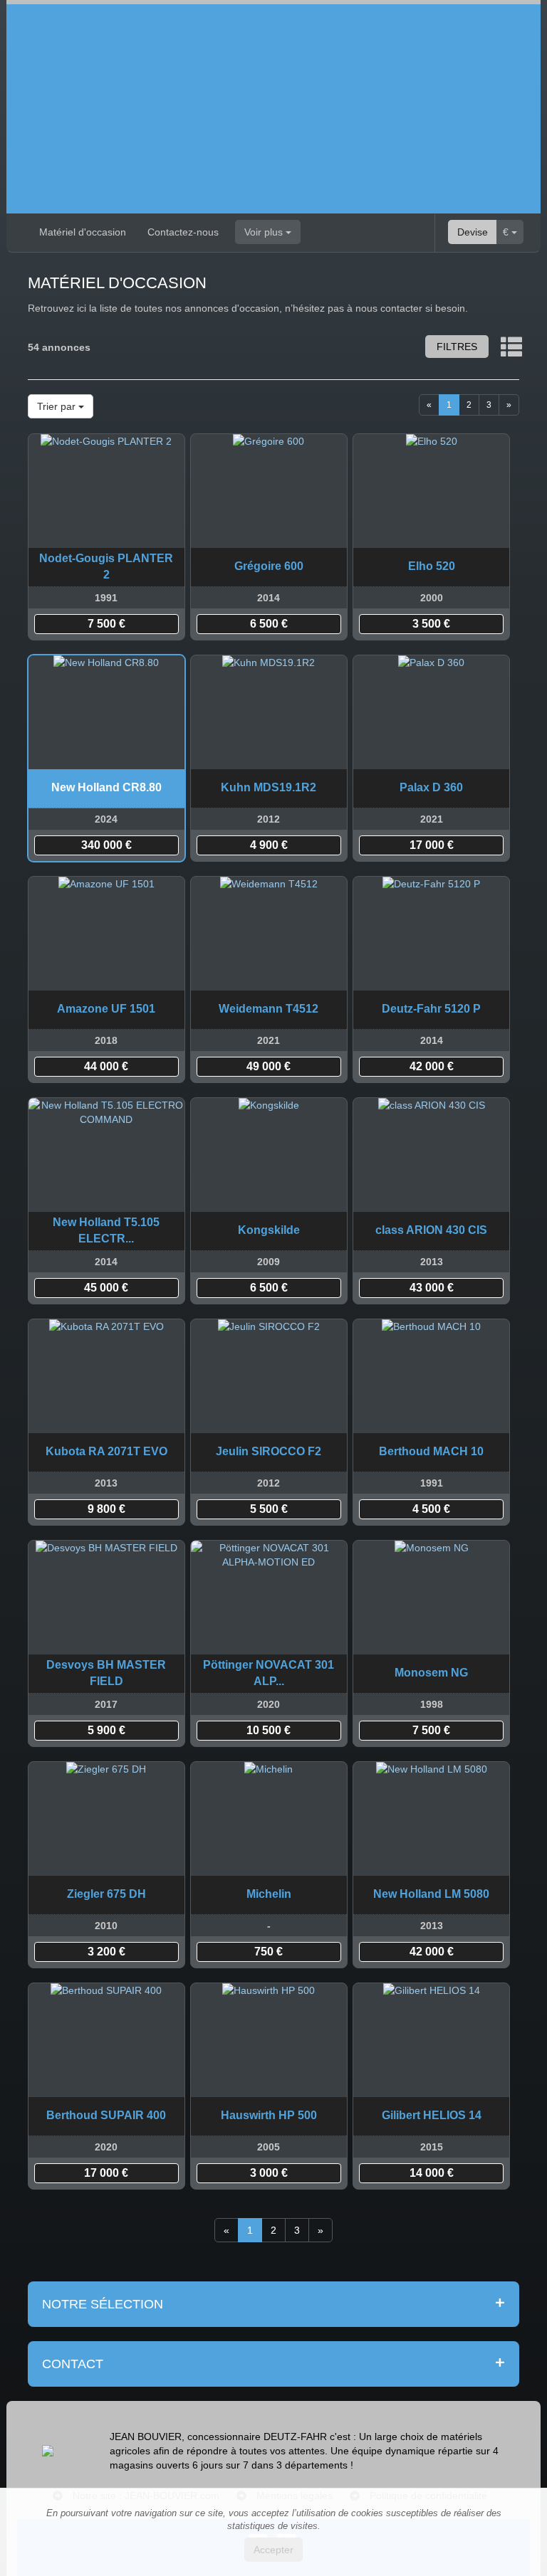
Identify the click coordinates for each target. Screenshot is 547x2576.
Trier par (58, 406)
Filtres (457, 347)
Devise (473, 232)
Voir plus (265, 232)
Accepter (273, 2550)
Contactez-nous (183, 232)
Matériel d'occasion (83, 232)
